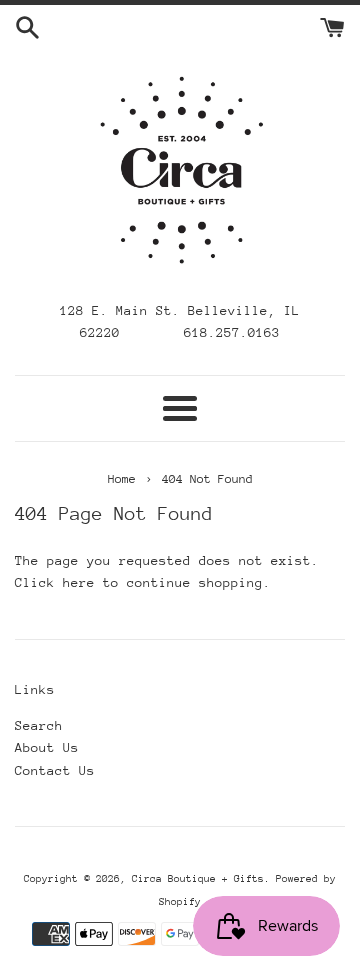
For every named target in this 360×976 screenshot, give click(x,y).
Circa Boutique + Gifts (198, 879)
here (79, 582)
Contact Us (55, 770)
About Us (47, 747)
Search (39, 725)
